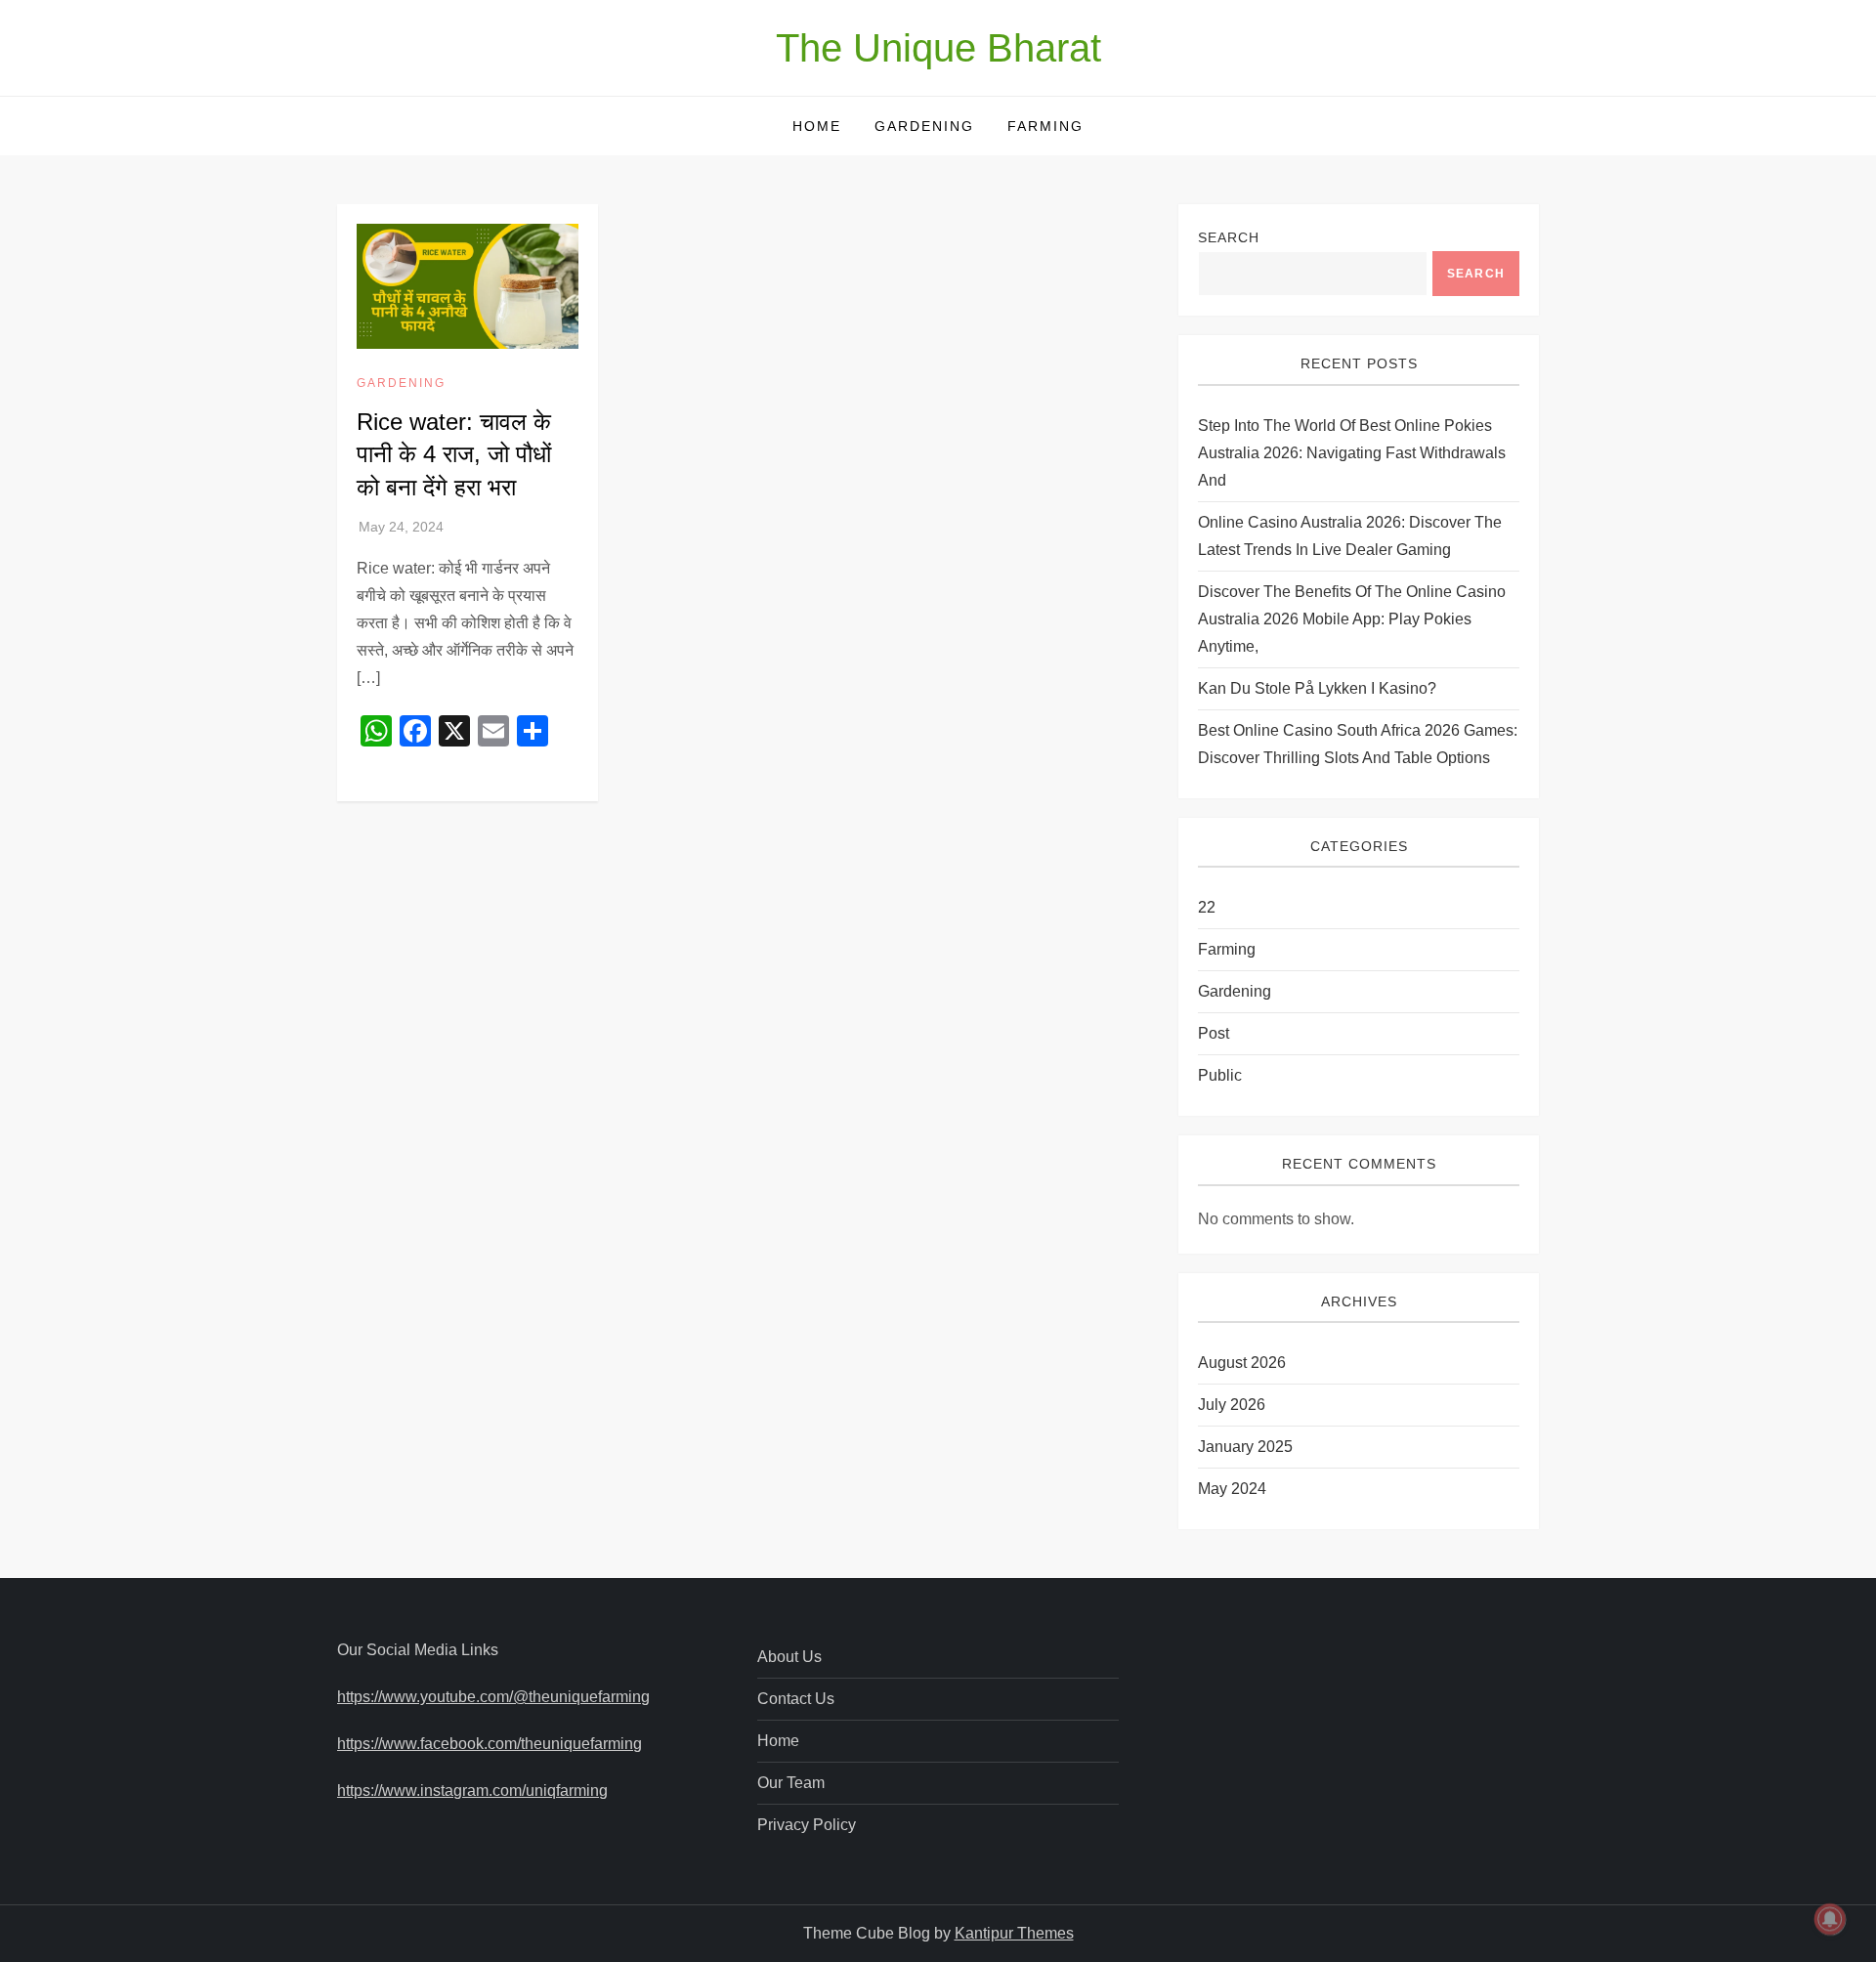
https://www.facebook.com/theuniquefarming (490, 1744)
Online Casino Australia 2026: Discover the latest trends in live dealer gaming (1350, 536)
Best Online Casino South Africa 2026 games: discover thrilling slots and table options (1358, 744)
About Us (789, 1657)
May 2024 (1232, 1489)
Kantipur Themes (1014, 1933)
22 (1207, 907)
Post (1214, 1033)
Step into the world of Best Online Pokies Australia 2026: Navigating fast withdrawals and (1352, 453)
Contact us (796, 1699)
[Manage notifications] (1830, 1919)
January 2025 (1245, 1447)
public (1220, 1075)
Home (817, 126)
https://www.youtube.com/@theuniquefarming (493, 1697)
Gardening (924, 126)
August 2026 (1242, 1363)
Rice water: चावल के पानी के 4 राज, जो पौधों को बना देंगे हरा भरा (454, 454)
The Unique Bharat (938, 48)
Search (1229, 237)
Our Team (791, 1783)
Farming (1045, 126)
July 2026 (1232, 1405)
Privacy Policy (807, 1825)
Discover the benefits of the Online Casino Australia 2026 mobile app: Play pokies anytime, (1352, 619)
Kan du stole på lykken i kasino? (1317, 688)
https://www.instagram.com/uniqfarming (472, 1791)
